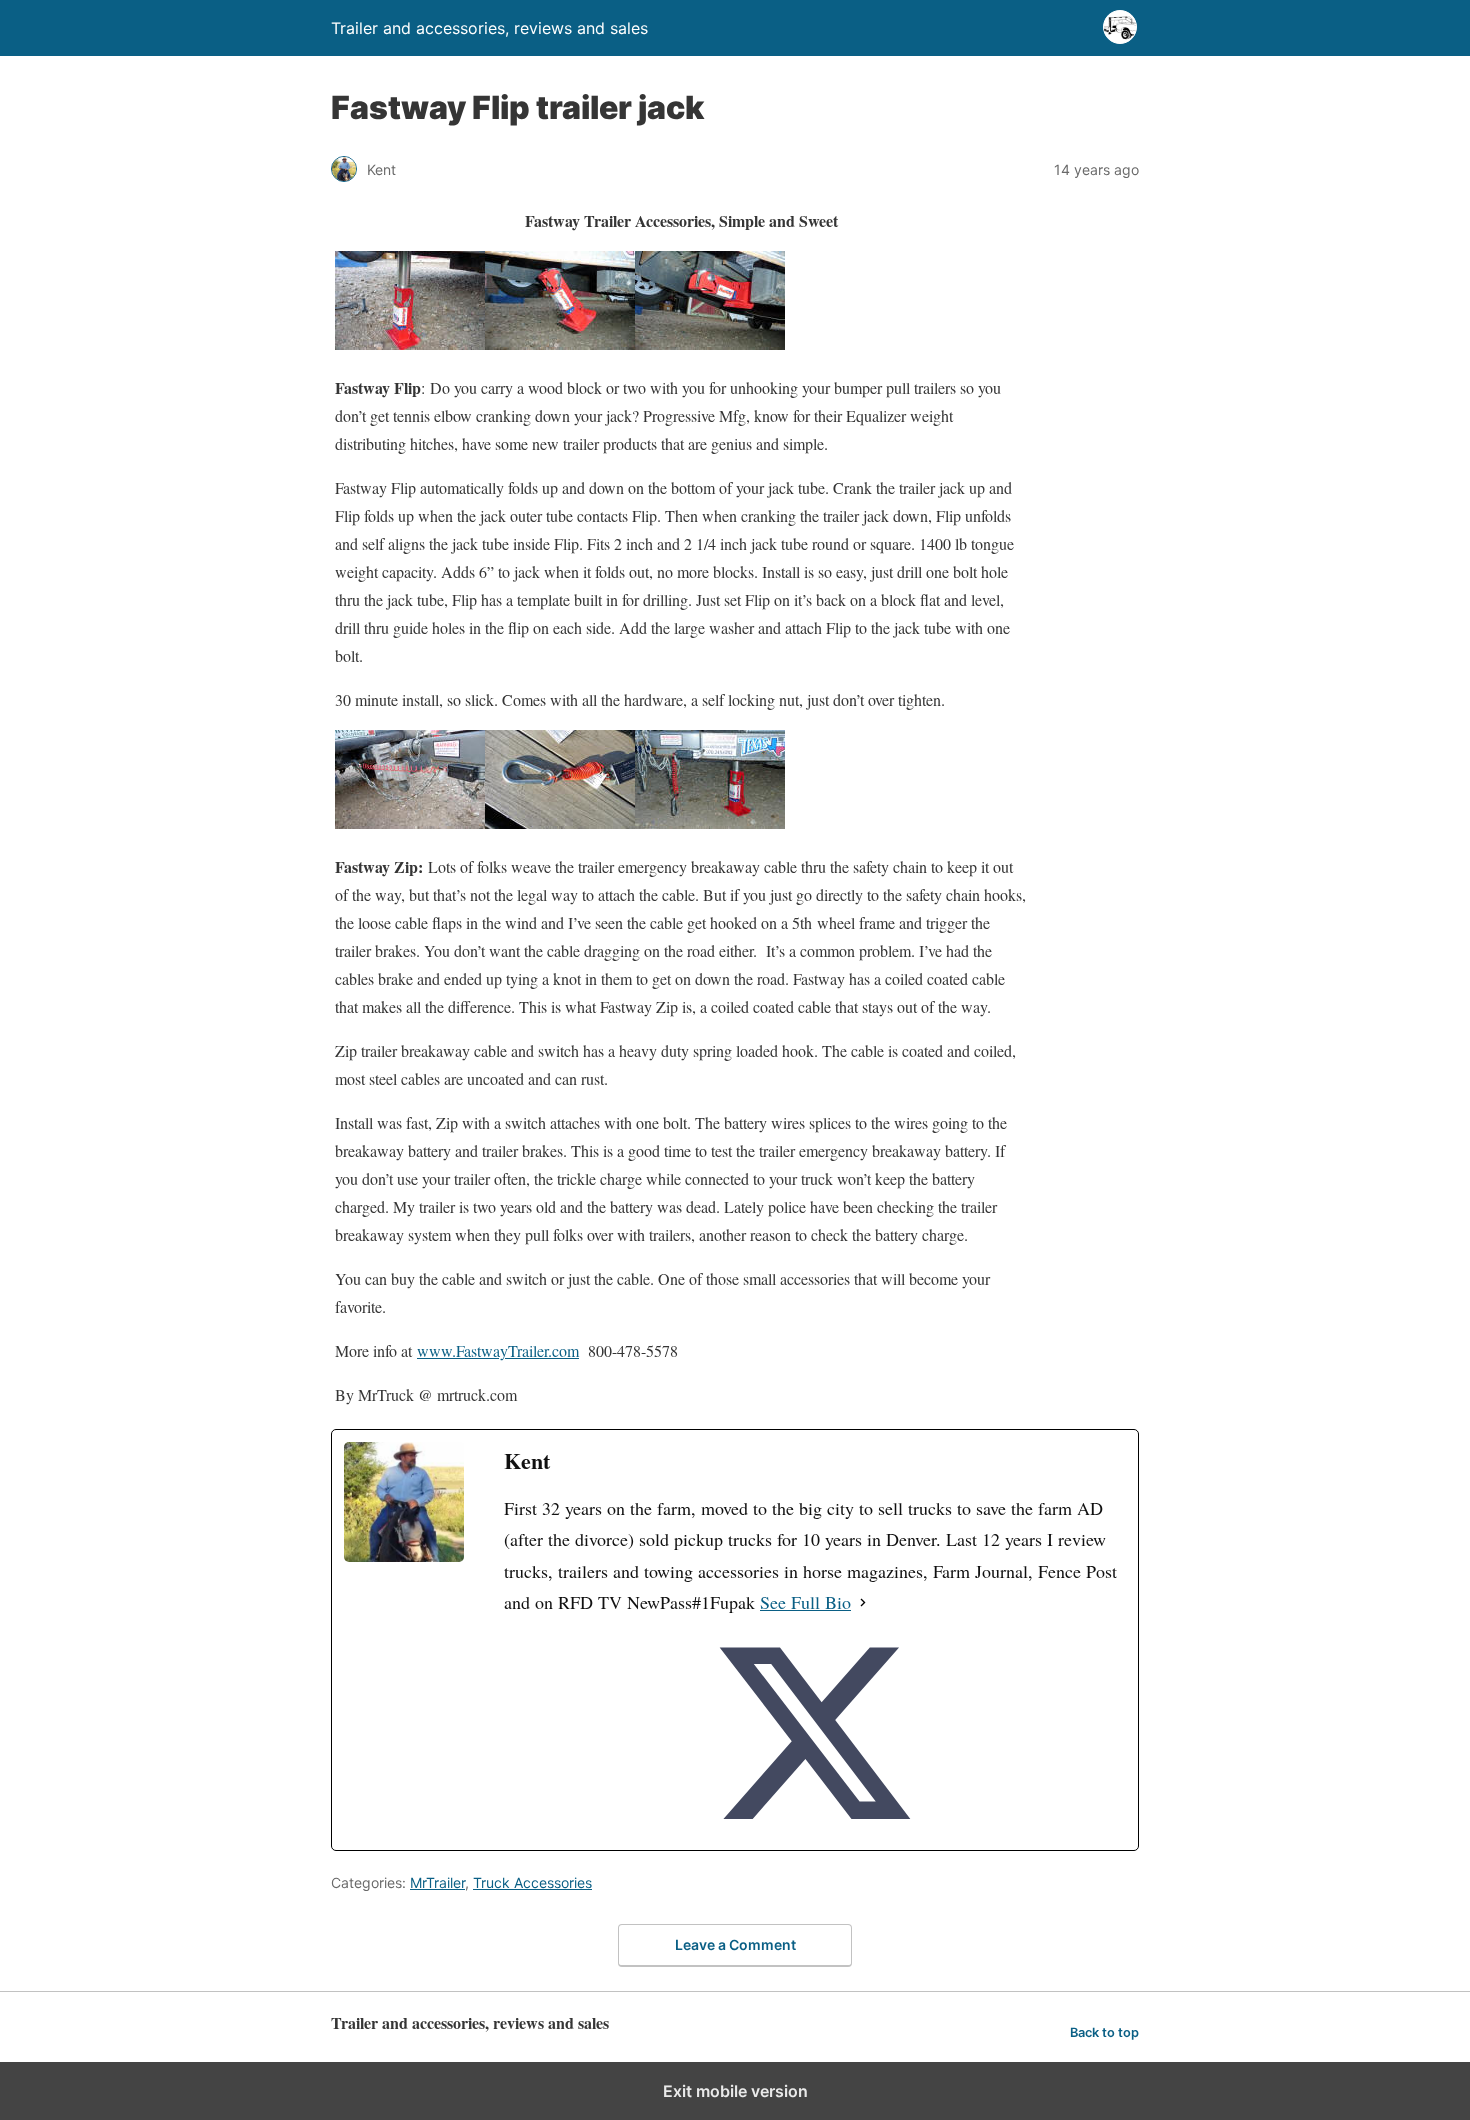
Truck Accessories (532, 1882)
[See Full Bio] (863, 1603)
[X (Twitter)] (815, 1734)
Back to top (1104, 2032)
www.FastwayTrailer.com (498, 1350)
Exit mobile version (735, 2091)
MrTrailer (437, 1882)
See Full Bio (805, 1602)
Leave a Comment (735, 1944)
